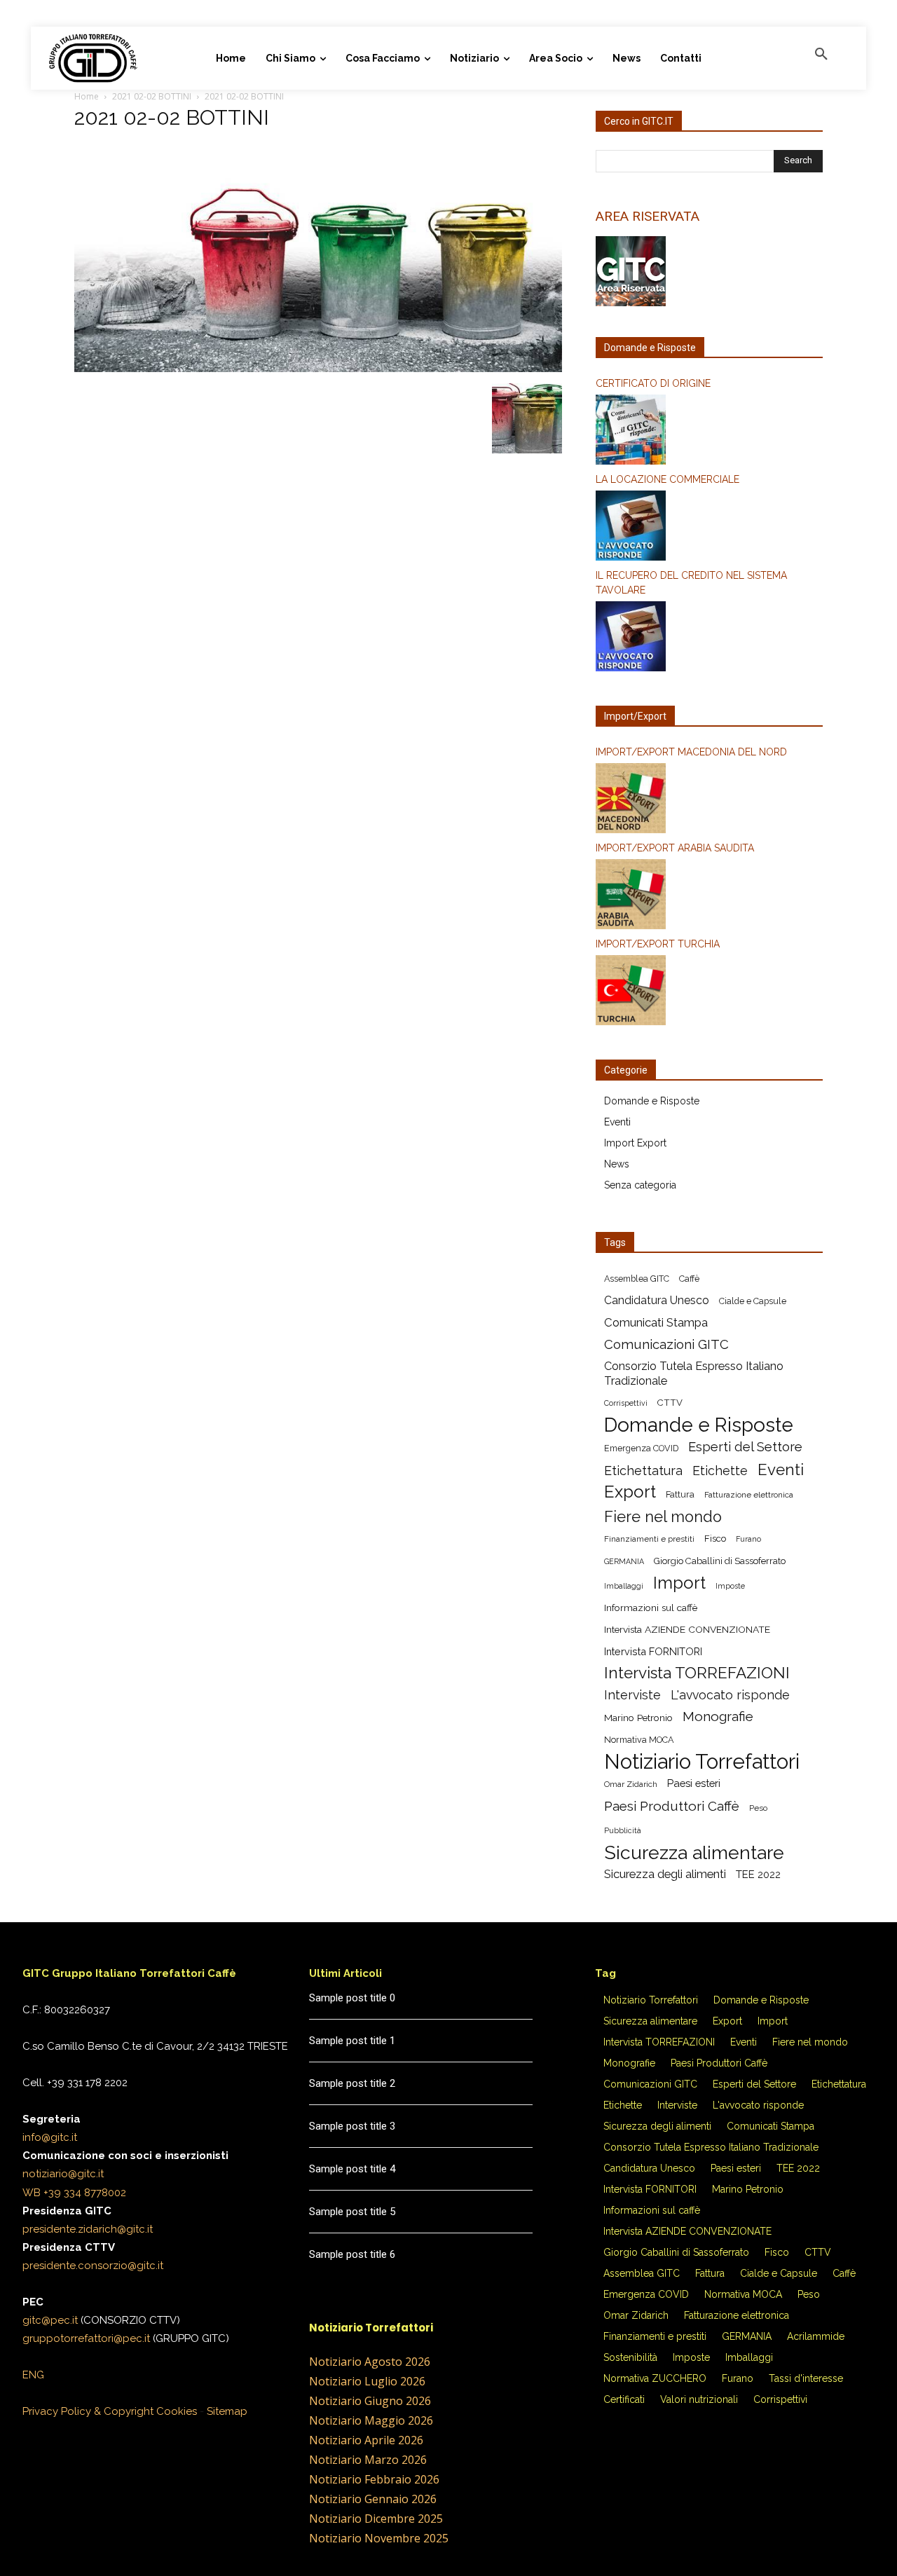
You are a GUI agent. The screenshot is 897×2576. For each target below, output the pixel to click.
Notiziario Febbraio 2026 (374, 2479)
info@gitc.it (50, 2137)
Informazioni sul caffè (651, 1608)
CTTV (670, 1403)
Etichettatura (643, 1471)
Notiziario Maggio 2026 (371, 2420)
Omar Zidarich (631, 1784)
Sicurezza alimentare (694, 1852)
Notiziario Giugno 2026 (370, 2401)
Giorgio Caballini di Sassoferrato (720, 1561)
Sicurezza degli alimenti (665, 1874)
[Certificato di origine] (709, 432)
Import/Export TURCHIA (658, 944)
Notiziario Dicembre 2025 (376, 2519)
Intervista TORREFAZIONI (697, 1673)
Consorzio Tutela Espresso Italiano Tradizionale (694, 1373)
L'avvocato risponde (730, 1695)
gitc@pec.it (50, 2320)
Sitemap (227, 2411)
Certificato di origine (653, 383)
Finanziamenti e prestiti (649, 1539)
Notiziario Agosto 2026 (370, 2362)
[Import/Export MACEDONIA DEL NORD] (709, 800)
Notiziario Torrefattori (702, 1761)
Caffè (689, 1279)
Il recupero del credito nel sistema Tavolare (691, 583)
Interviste (632, 1695)
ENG (33, 2375)
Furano (748, 1539)
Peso (758, 1808)
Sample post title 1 (352, 2041)
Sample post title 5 (352, 2212)
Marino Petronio (638, 1718)
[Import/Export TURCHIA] (709, 992)
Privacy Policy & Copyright (88, 2411)
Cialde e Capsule (753, 1301)
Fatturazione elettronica (749, 1495)
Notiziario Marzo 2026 (368, 2460)
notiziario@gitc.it (63, 2174)
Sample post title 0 (352, 1998)
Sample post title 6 (352, 2254)
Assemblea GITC (637, 1279)
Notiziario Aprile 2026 (366, 2440)
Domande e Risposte (652, 1101)
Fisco (715, 1539)
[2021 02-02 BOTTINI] (318, 369)
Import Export (635, 1143)
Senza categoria (640, 1185)
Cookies (177, 2411)
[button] (821, 55)
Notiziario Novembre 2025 (379, 2538)
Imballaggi (624, 1586)
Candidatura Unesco (657, 1300)
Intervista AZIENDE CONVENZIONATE (687, 1629)
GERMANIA (624, 1561)
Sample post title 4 (352, 2169)
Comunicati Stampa (656, 1322)
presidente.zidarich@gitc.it (88, 2229)
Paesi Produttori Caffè (672, 1806)
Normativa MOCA (639, 1740)
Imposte (730, 1586)
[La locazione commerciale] (709, 528)
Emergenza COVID (641, 1448)
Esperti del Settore (745, 1447)
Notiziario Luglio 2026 (367, 2381)
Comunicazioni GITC (666, 1344)
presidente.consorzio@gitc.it (93, 2266)
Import (679, 1583)
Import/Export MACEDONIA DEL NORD (691, 752)
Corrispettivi (626, 1403)
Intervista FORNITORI (653, 1651)
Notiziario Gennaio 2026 (373, 2499)
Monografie (718, 1717)
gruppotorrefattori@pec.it (86, 2338)
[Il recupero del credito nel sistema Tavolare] (709, 638)
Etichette (720, 1471)
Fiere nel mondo (663, 1517)
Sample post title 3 (352, 2126)
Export (630, 1492)
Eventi (617, 1122)
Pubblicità (623, 1830)
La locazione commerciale (667, 479)
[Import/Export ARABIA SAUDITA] (709, 896)
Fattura (680, 1494)
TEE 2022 (758, 1874)
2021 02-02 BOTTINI (152, 96)
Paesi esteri (694, 1783)
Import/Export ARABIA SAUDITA (675, 848)
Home (87, 96)
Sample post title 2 (352, 2083)
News (617, 1164)
